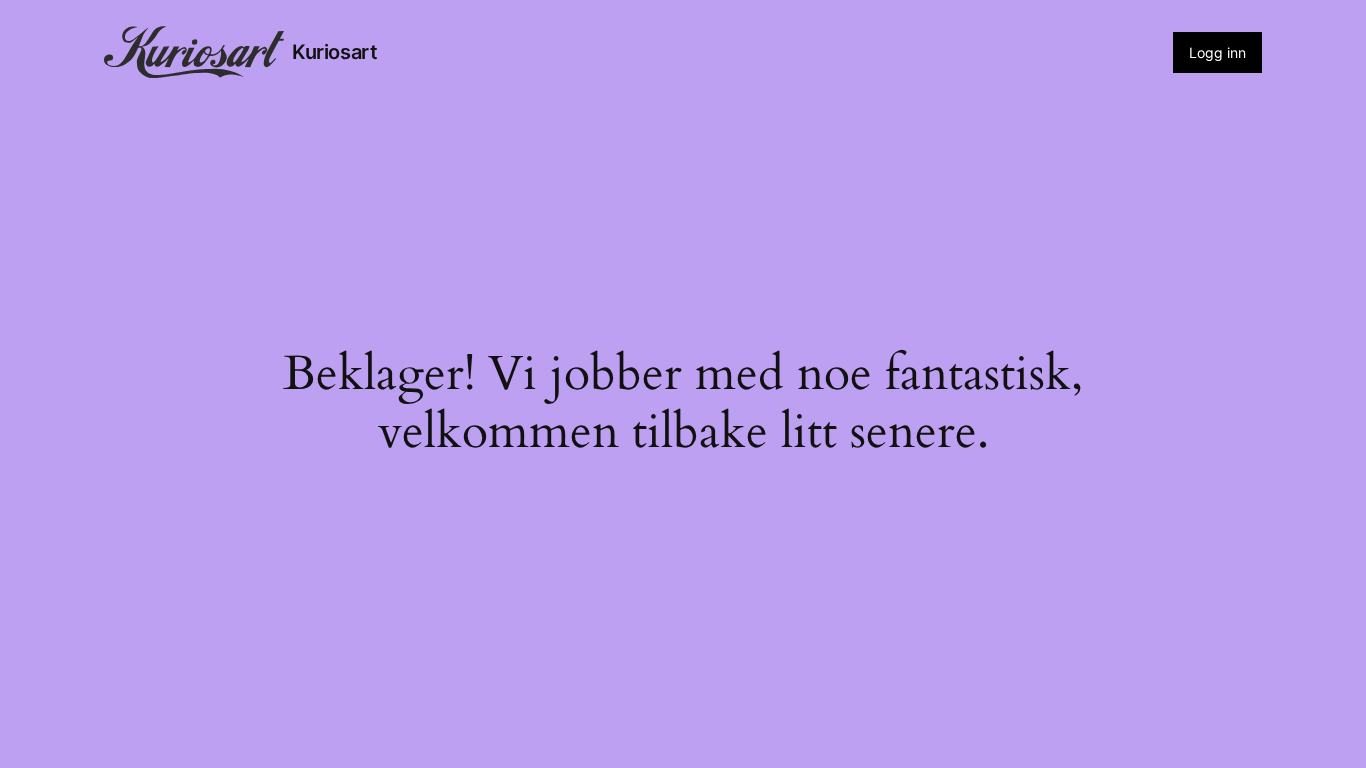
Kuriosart (334, 52)
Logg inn (1217, 52)
